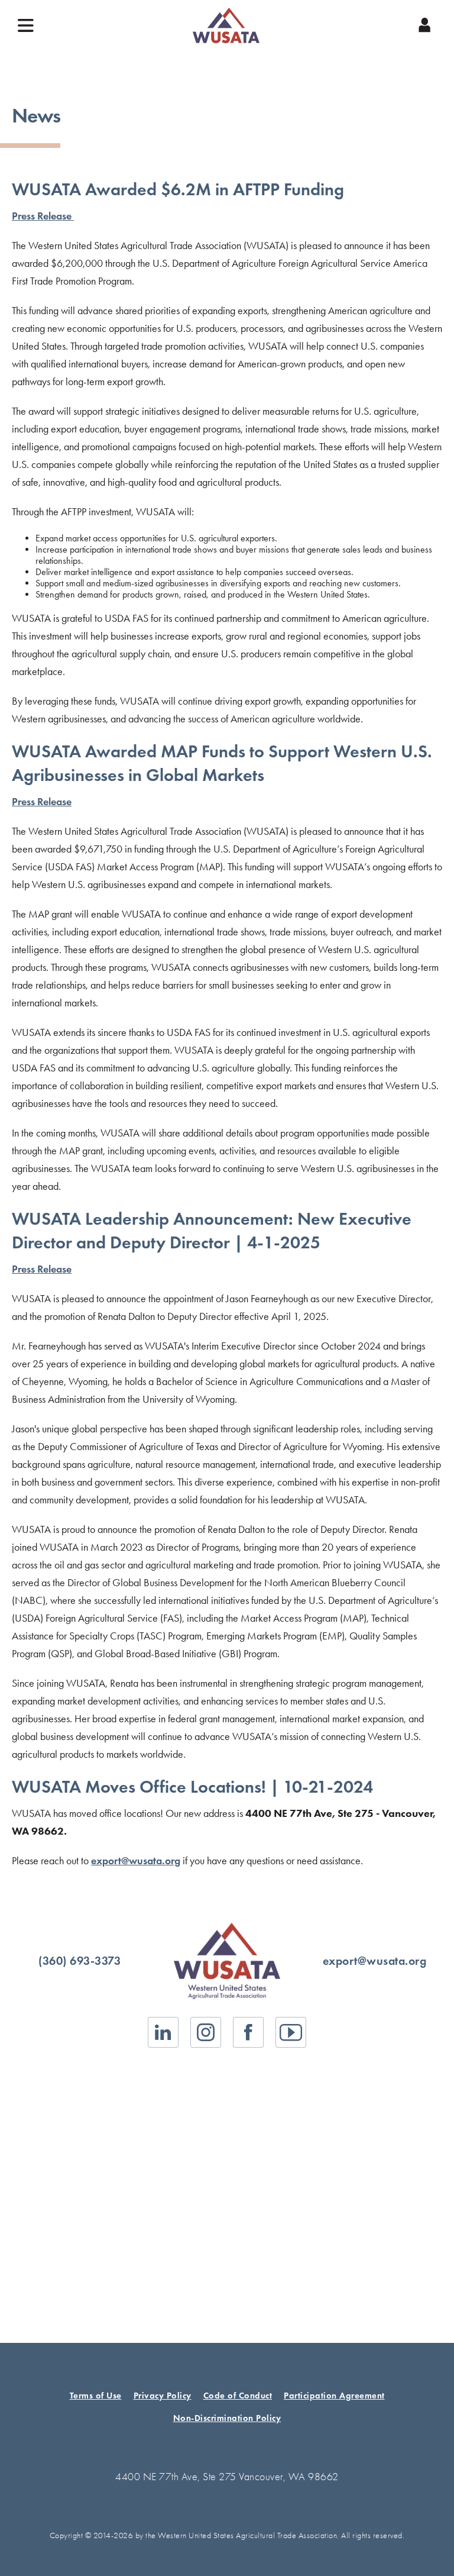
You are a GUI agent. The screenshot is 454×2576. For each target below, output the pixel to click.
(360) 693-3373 (80, 1961)
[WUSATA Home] (227, 1961)
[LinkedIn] (163, 2032)
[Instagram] (206, 2032)
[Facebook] (248, 2032)
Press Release (43, 216)
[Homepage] (226, 25)
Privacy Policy (163, 2396)
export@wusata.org (136, 1861)
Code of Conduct (238, 2396)
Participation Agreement (334, 2396)
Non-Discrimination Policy (227, 2418)
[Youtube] (291, 2032)
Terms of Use (96, 2396)
